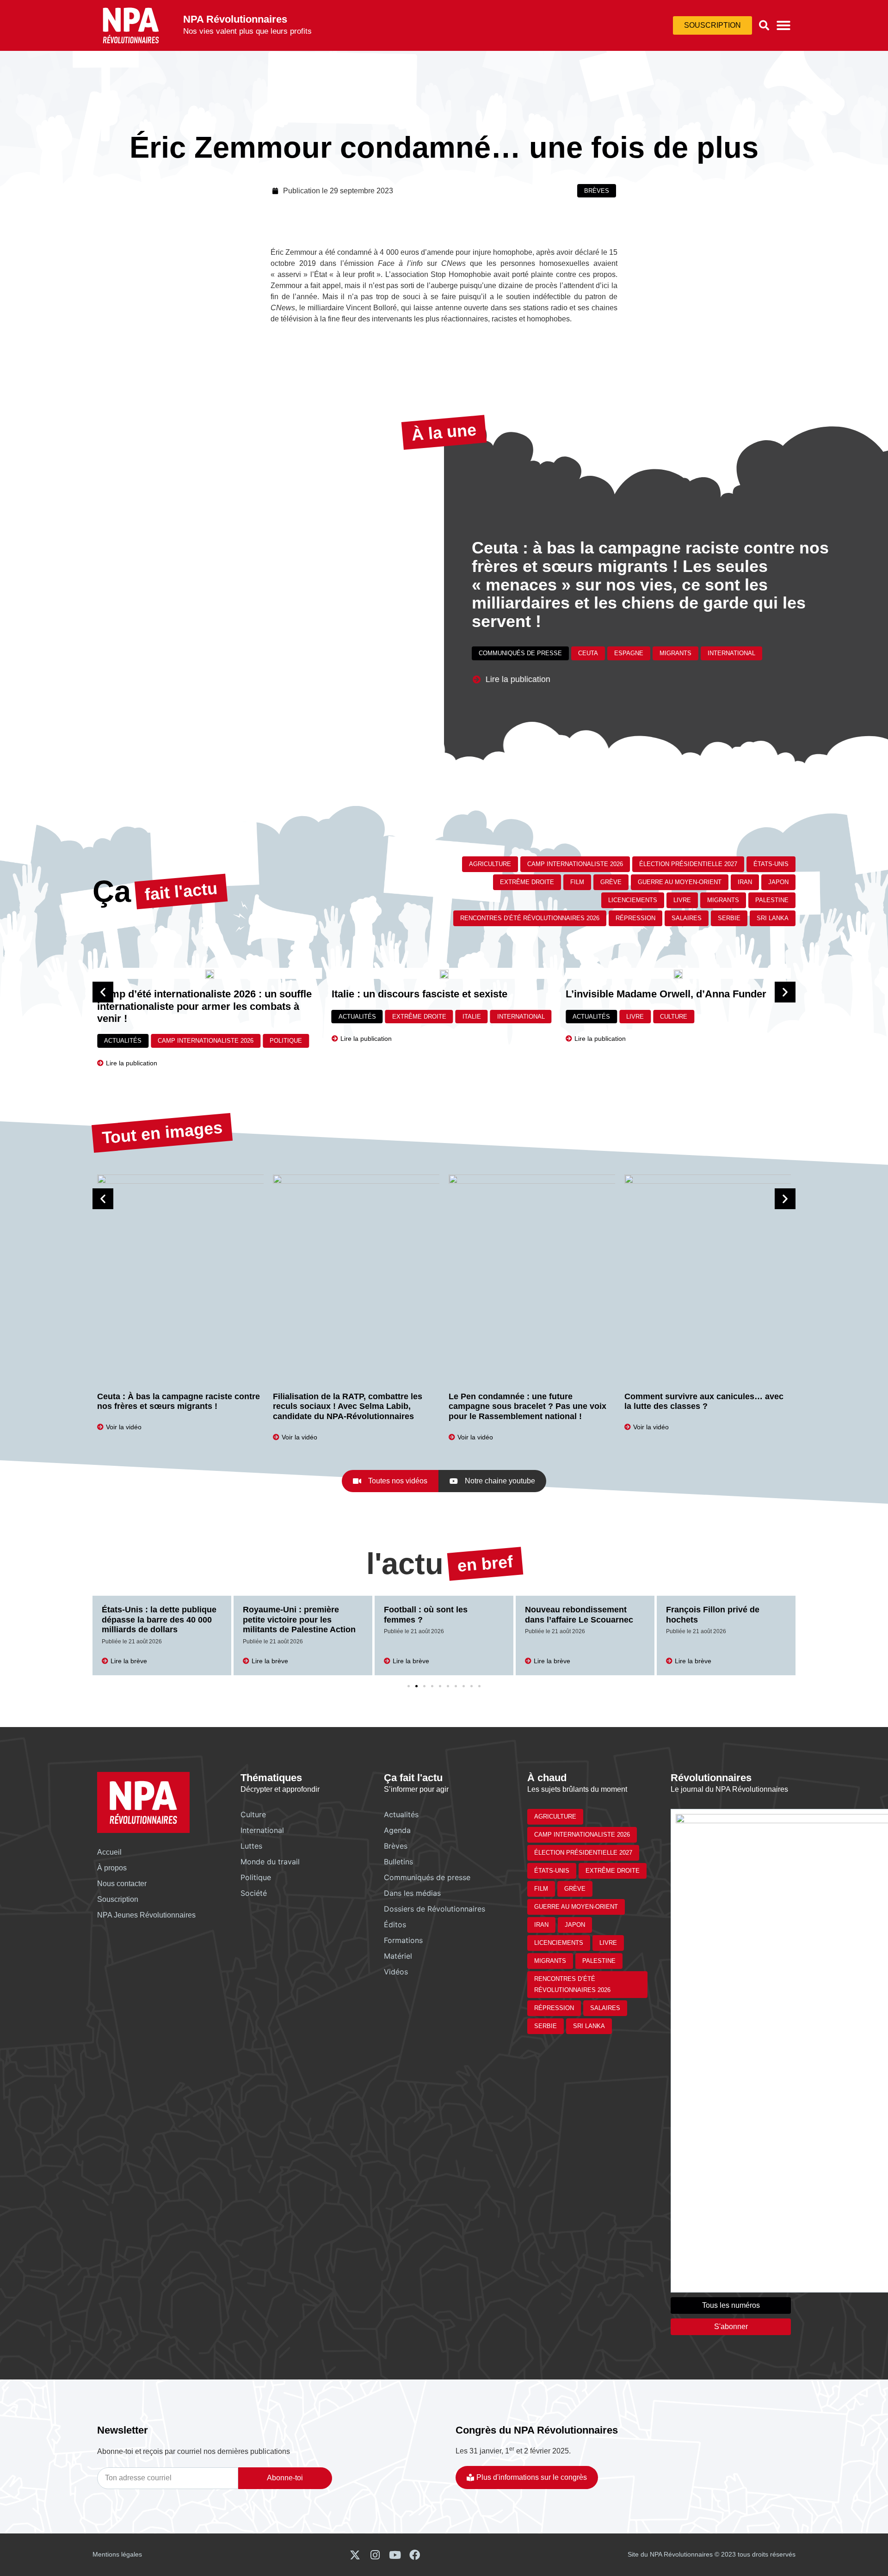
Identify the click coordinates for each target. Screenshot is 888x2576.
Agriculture (490, 864)
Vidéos (396, 1972)
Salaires (687, 918)
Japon (778, 882)
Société (254, 1893)
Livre (682, 900)
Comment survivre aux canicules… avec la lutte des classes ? (528, 1402)
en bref (485, 1564)
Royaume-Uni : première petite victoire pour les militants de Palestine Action (158, 1620)
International (731, 653)
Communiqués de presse (520, 653)
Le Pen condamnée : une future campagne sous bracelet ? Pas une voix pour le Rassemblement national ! (352, 1406)
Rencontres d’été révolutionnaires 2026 (530, 918)
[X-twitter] (355, 2555)
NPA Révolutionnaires (235, 19)
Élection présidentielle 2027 (688, 864)
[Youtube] (395, 2555)
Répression (635, 918)
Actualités (123, 1017)
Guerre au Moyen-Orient (680, 882)
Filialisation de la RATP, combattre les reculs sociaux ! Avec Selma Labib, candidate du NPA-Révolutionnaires (172, 1406)
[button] (764, 25)
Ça (112, 891)
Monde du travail (270, 1862)
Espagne (629, 653)
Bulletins (398, 1862)
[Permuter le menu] (783, 25)
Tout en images (162, 1133)
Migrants (675, 653)
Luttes (251, 1846)
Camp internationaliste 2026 (575, 864)
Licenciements (633, 900)
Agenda (397, 1830)
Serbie (729, 918)
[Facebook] (415, 2555)
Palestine (772, 900)
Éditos (395, 1924)
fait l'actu (181, 891)
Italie (237, 1017)
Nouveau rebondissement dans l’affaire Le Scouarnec (438, 1615)
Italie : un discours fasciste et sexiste (185, 994)
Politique (256, 1877)
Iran (745, 882)
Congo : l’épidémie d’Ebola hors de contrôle (719, 1615)
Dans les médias (412, 1893)
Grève (611, 882)
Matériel (398, 1956)
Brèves (597, 191)
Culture (440, 1017)
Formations (403, 1940)
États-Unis (771, 864)
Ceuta (588, 653)
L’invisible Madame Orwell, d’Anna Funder (432, 994)
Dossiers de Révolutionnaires (435, 1909)
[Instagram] (375, 2555)
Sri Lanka (773, 918)
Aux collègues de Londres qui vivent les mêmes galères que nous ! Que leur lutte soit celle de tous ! (705, 1406)
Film (577, 882)
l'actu (405, 1564)
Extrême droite (527, 882)
